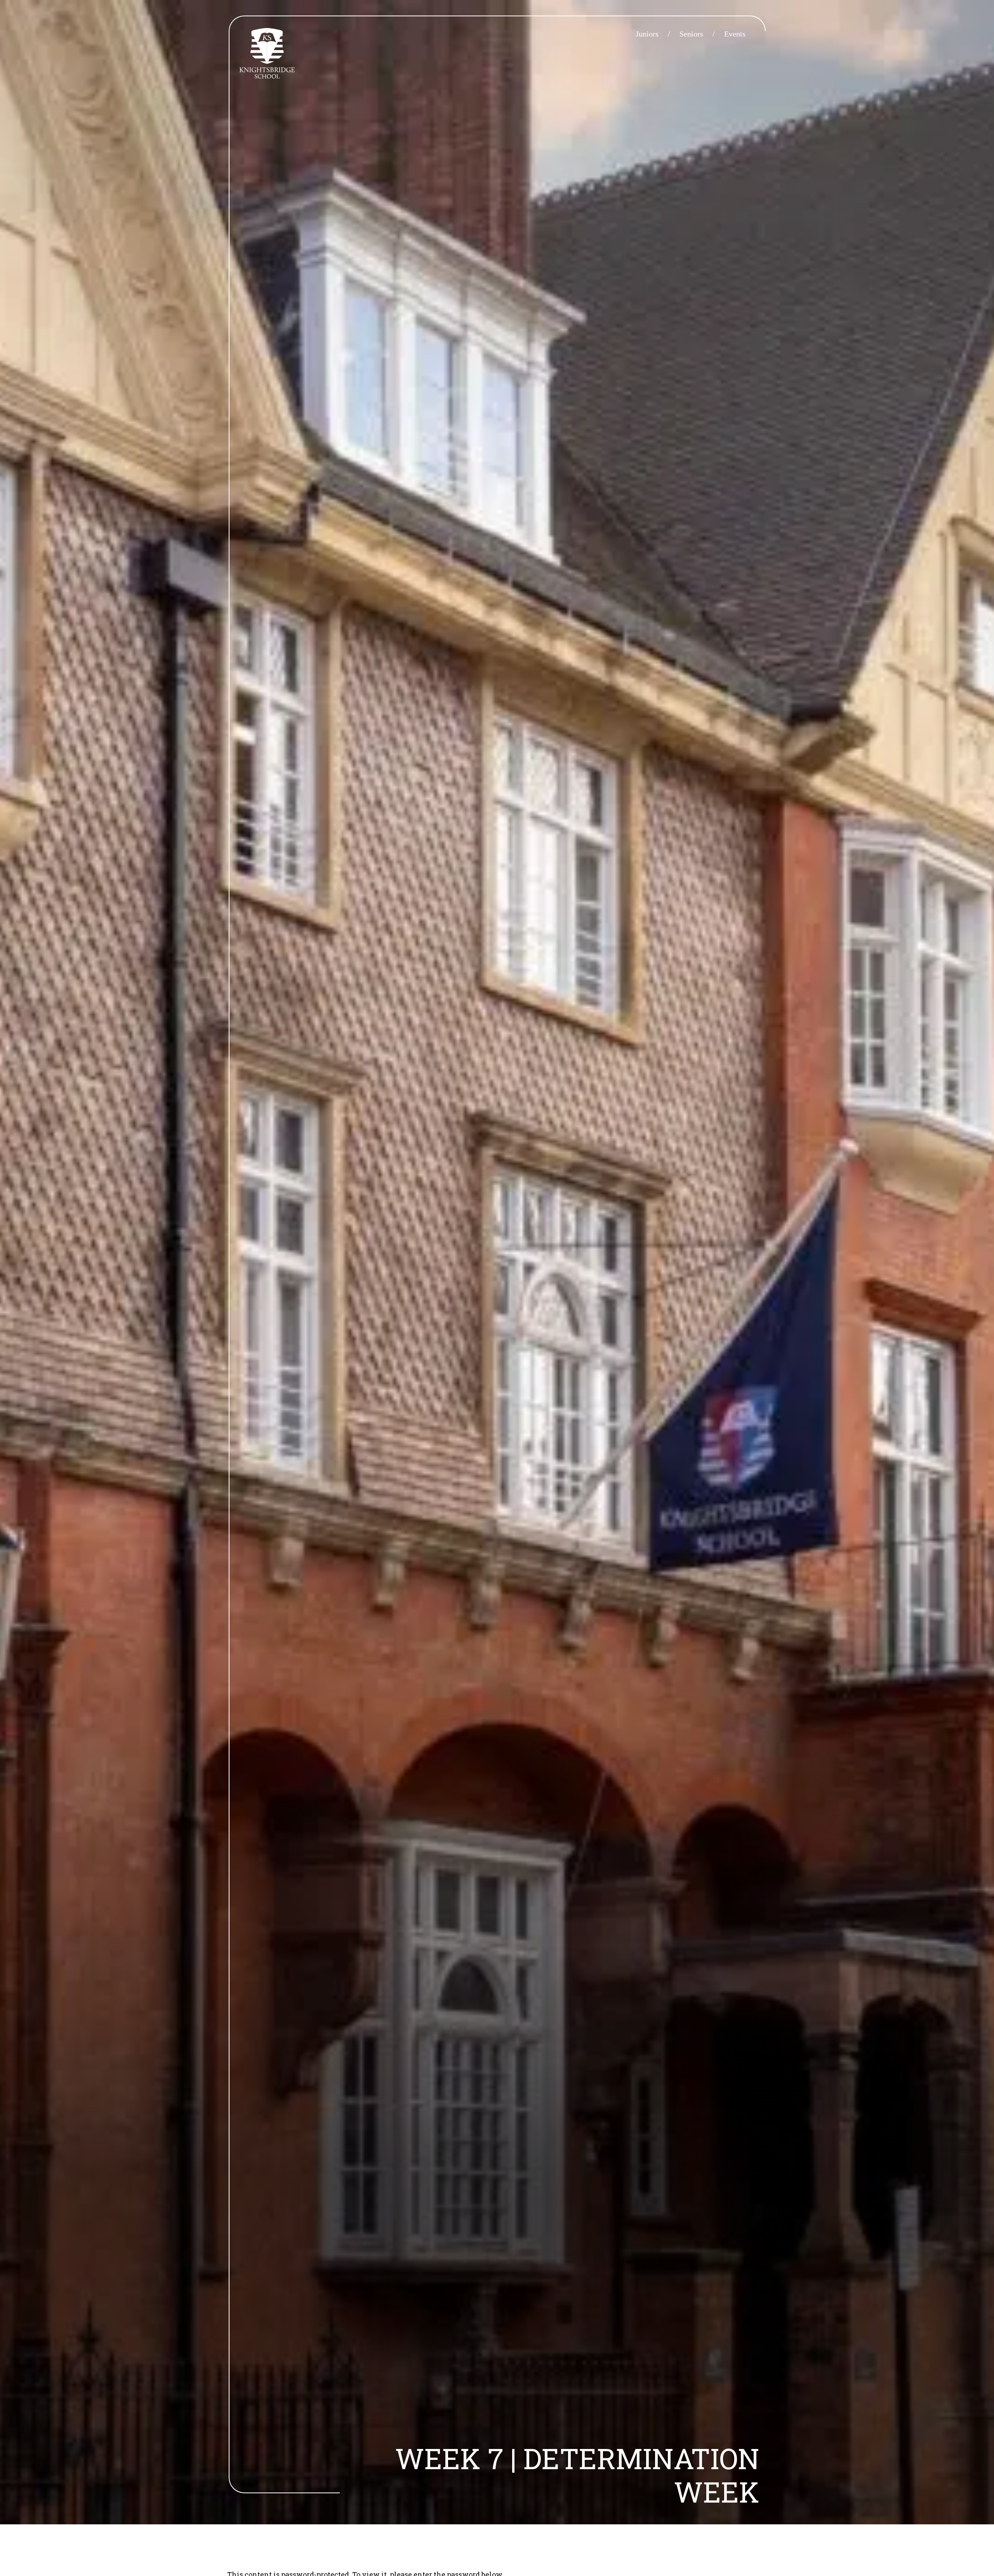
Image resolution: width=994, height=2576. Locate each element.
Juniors (647, 34)
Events (735, 34)
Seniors (691, 34)
